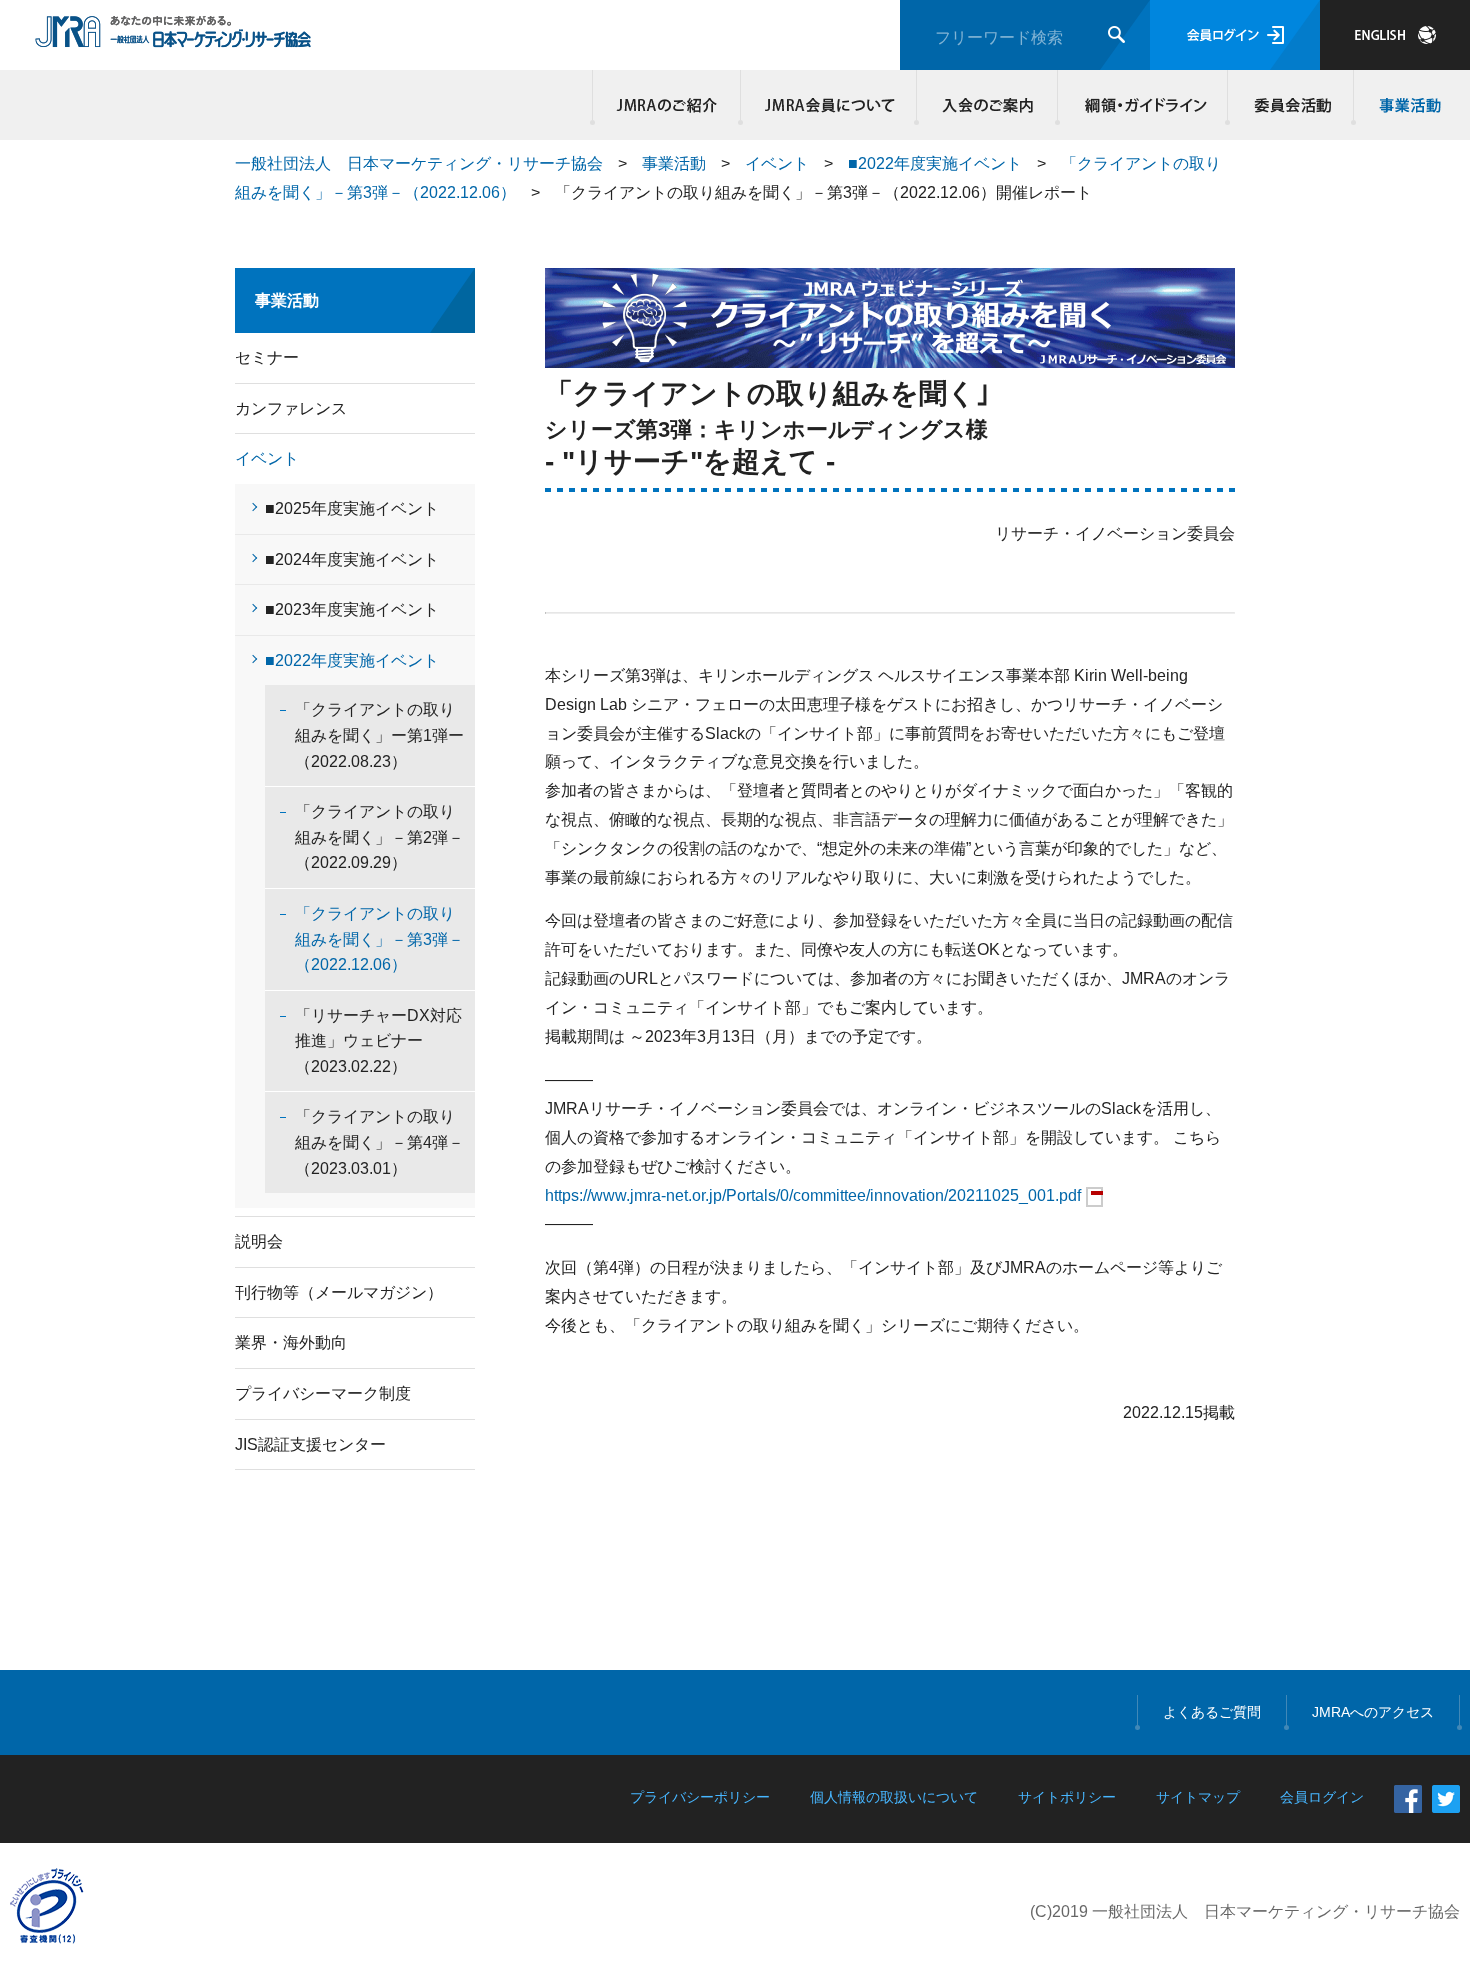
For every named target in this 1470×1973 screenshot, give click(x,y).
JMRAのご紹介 (667, 105)
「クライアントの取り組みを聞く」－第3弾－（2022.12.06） (379, 939)
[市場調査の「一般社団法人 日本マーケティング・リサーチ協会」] (173, 37)
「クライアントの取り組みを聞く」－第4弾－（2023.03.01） (379, 1142)
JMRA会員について (829, 105)
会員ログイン (1235, 35)
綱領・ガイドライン (1143, 105)
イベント (777, 163)
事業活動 (1407, 105)
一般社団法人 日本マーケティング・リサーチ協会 (419, 163)
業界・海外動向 (291, 1342)
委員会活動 (1291, 105)
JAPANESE (1395, 35)
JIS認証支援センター (310, 1444)
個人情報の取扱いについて (894, 1797)
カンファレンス (291, 408)
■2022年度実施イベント (935, 163)
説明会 (259, 1241)
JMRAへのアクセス (1373, 1712)
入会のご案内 (987, 105)
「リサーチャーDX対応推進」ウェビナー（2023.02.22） (378, 1041)
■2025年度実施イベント (352, 508)
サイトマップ (1198, 1797)
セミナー (267, 357)
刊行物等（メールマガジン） (339, 1292)
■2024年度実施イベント (352, 559)
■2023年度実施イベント (352, 609)
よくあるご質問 (1212, 1712)
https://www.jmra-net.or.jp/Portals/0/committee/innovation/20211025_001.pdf (813, 1195)
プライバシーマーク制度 (323, 1393)
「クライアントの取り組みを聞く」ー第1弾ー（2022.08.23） (379, 735)
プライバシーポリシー (700, 1797)
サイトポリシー (1067, 1797)
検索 (1116, 34)
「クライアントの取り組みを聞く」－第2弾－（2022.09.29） (379, 837)
